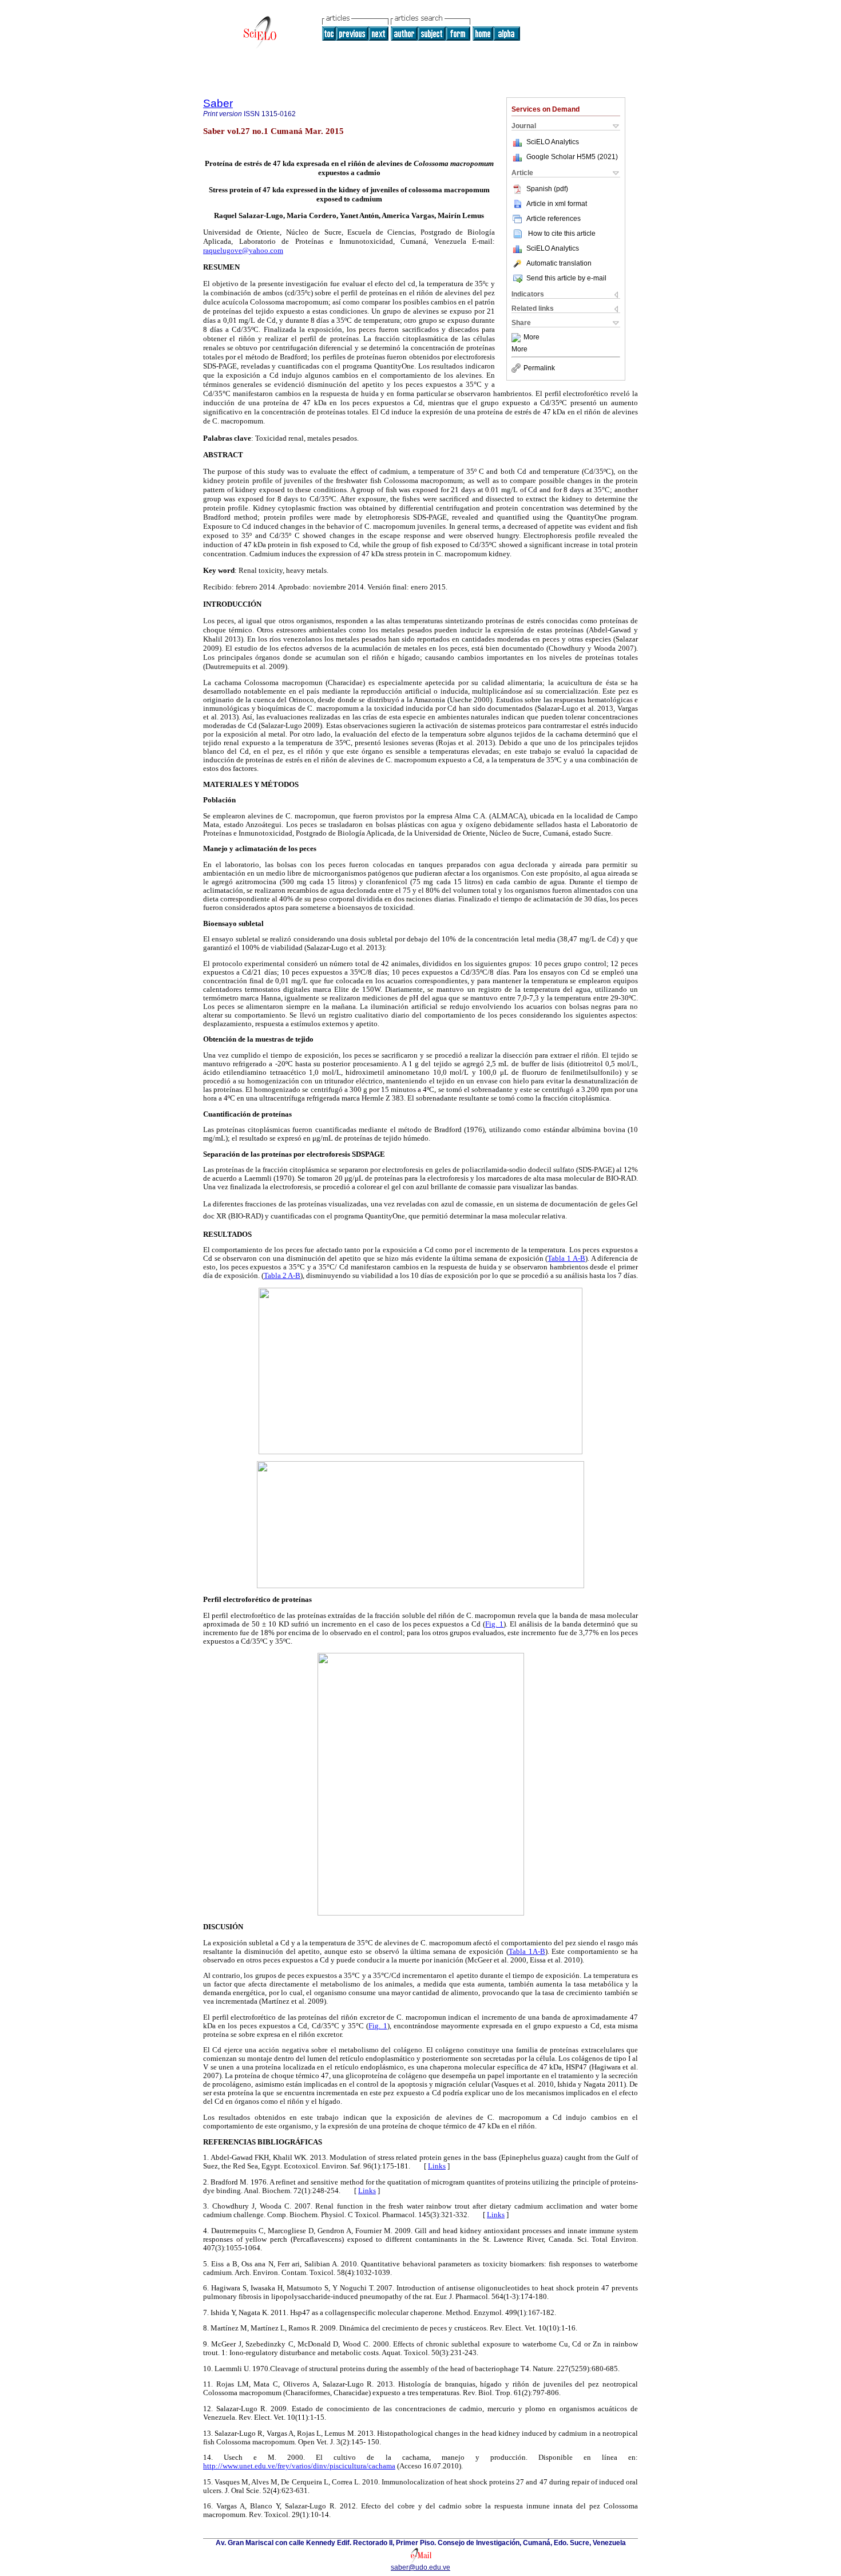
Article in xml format (557, 204)
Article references (554, 219)
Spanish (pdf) (547, 189)
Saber (218, 103)
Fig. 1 (494, 1624)
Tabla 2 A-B (282, 1276)
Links (437, 2166)
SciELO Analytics (553, 142)
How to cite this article (562, 234)
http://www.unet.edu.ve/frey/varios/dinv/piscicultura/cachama (299, 2466)
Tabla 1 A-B (566, 1259)
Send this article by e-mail (566, 278)
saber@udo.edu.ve (420, 2567)
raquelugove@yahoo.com (243, 250)
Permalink (539, 368)
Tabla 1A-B (527, 1952)
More (531, 338)
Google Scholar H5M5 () (572, 157)
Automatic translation (559, 263)
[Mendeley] (517, 338)
